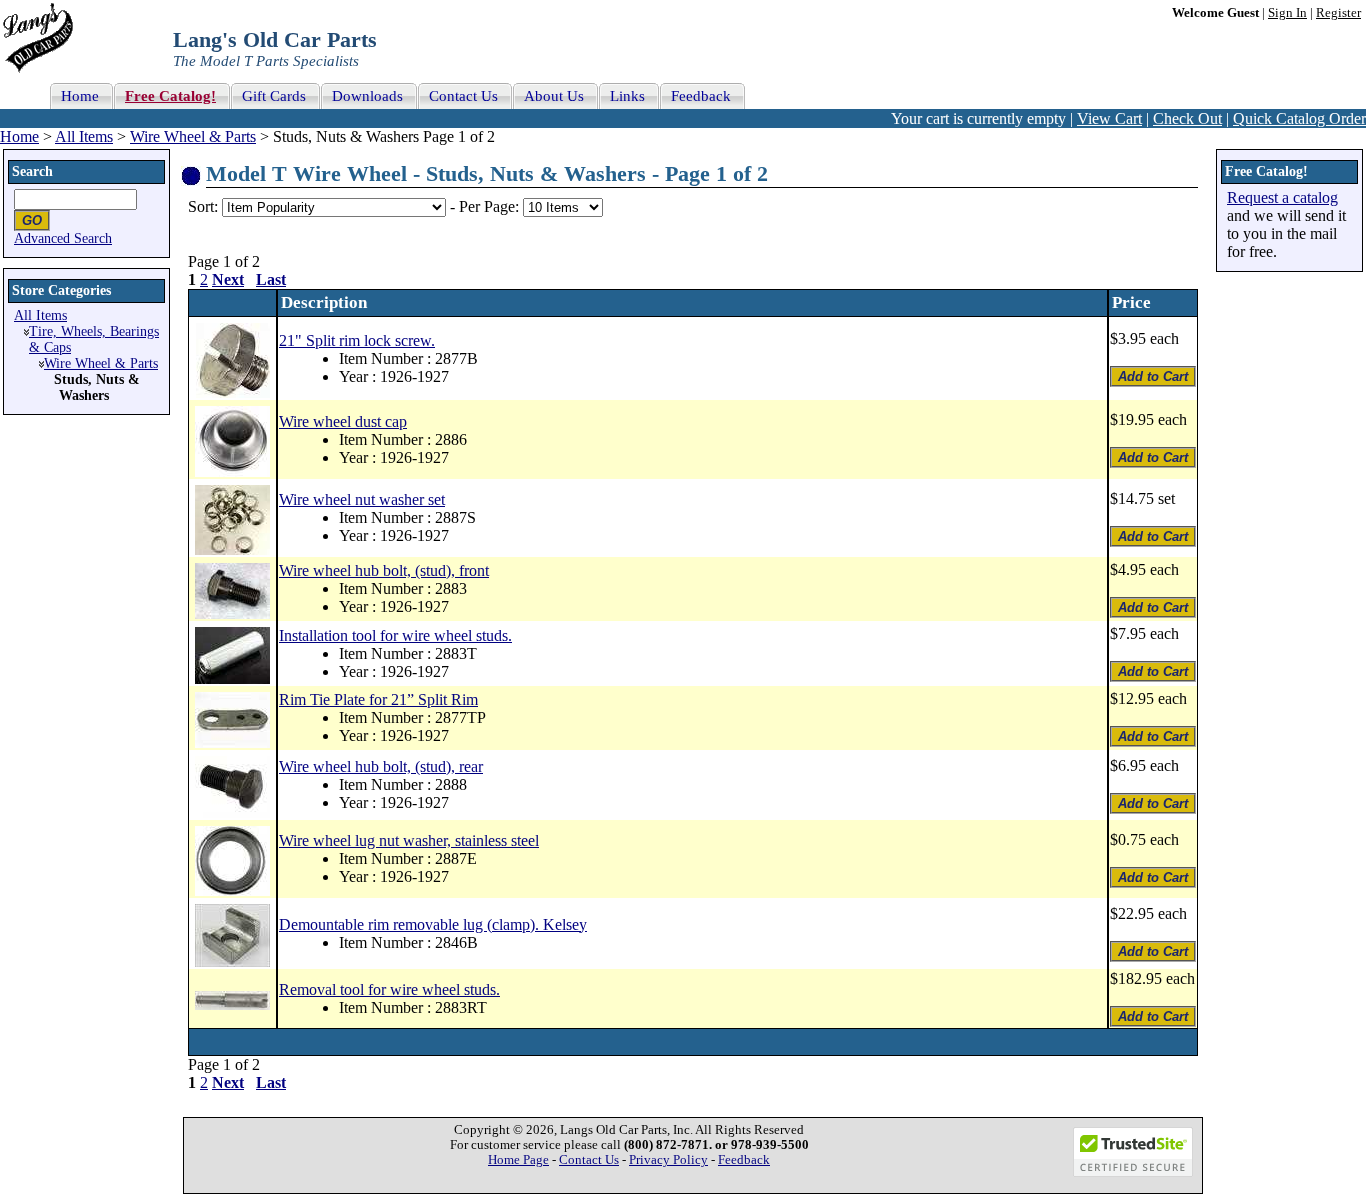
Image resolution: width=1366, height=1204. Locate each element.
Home (19, 136)
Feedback (744, 1160)
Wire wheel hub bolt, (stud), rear (381, 766)
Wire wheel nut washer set (362, 499)
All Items (84, 136)
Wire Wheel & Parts (193, 136)
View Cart (1109, 118)
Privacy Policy (668, 1160)
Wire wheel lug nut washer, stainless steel (409, 840)
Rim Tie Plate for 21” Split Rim (378, 699)
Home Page (518, 1160)
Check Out (1187, 118)
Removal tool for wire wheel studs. (389, 989)
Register (1338, 13)
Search (32, 171)
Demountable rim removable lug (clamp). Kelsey (433, 924)
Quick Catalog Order (1299, 118)
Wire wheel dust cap (343, 421)
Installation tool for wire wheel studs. (395, 635)
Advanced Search (63, 238)
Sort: (203, 206)
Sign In (1287, 13)
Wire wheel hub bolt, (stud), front (384, 570)
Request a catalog (1282, 197)
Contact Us (589, 1160)
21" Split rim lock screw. (357, 340)
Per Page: (491, 206)
